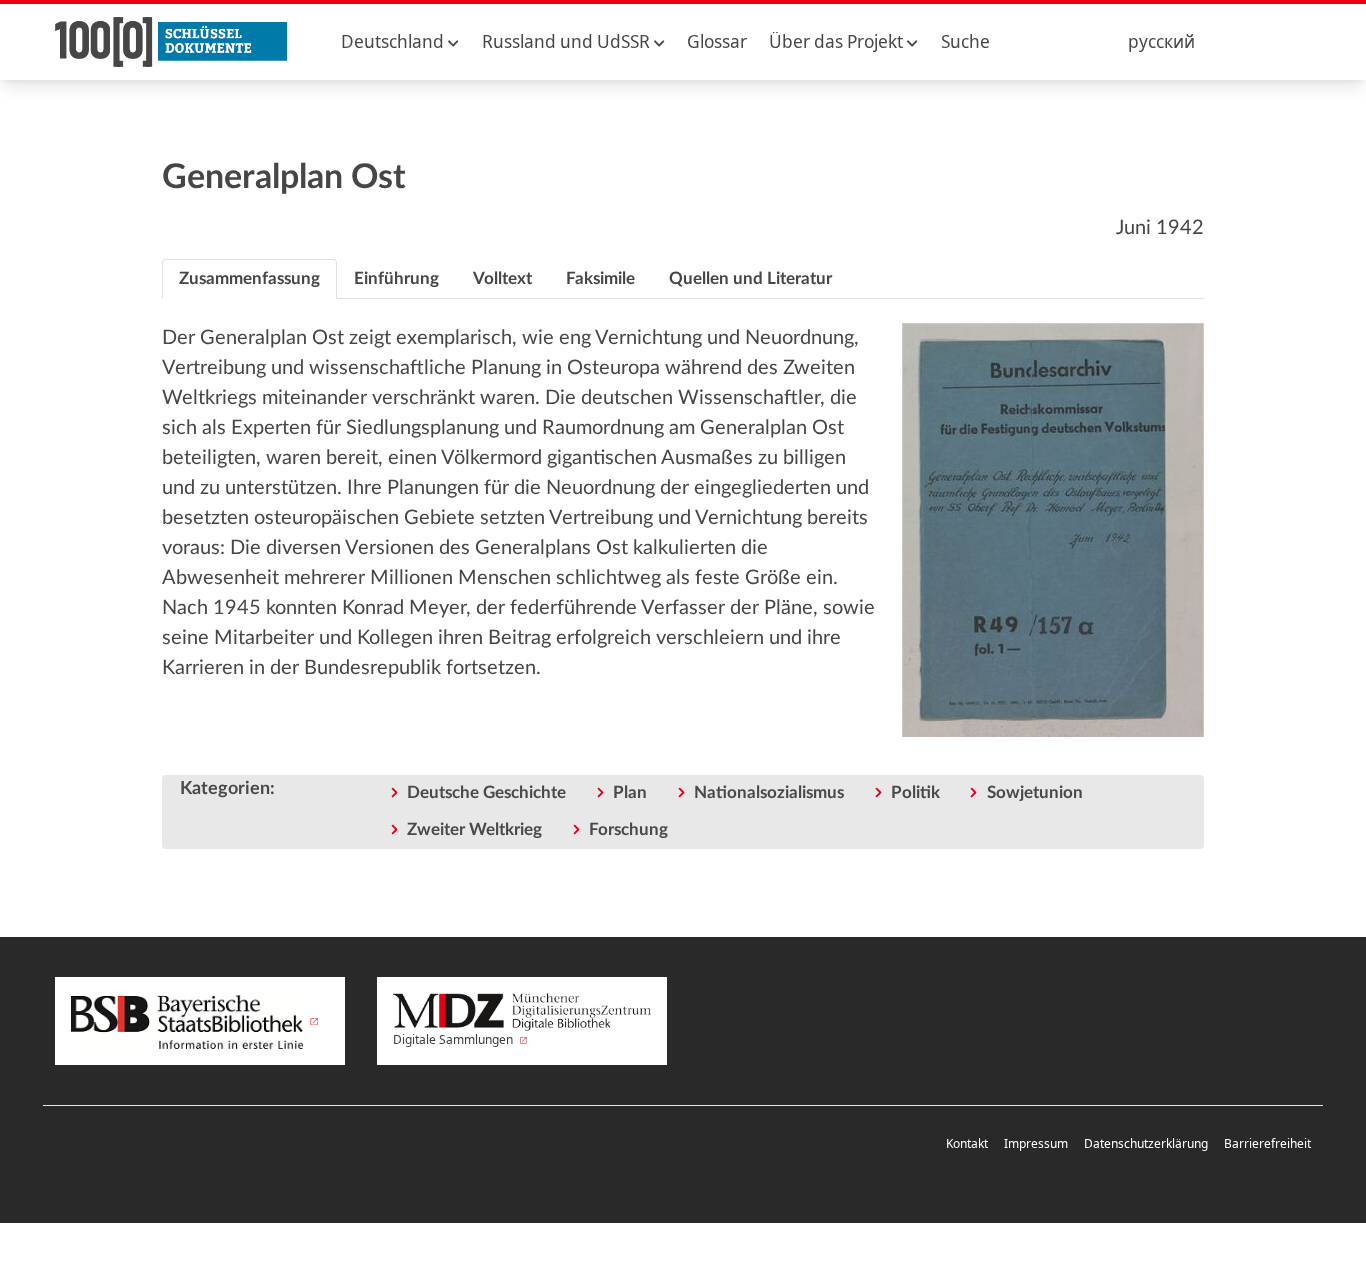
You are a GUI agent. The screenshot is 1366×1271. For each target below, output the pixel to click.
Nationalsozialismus (769, 792)
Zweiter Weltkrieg (474, 829)
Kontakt (967, 1143)
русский (1161, 41)
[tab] (249, 279)
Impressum (1036, 1143)
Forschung (628, 829)
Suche (965, 41)
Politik (915, 792)
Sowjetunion (1035, 792)
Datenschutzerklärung (1146, 1143)
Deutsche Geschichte (486, 792)
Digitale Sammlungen (454, 1039)
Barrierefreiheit (1267, 1143)
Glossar (717, 41)
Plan (630, 792)
